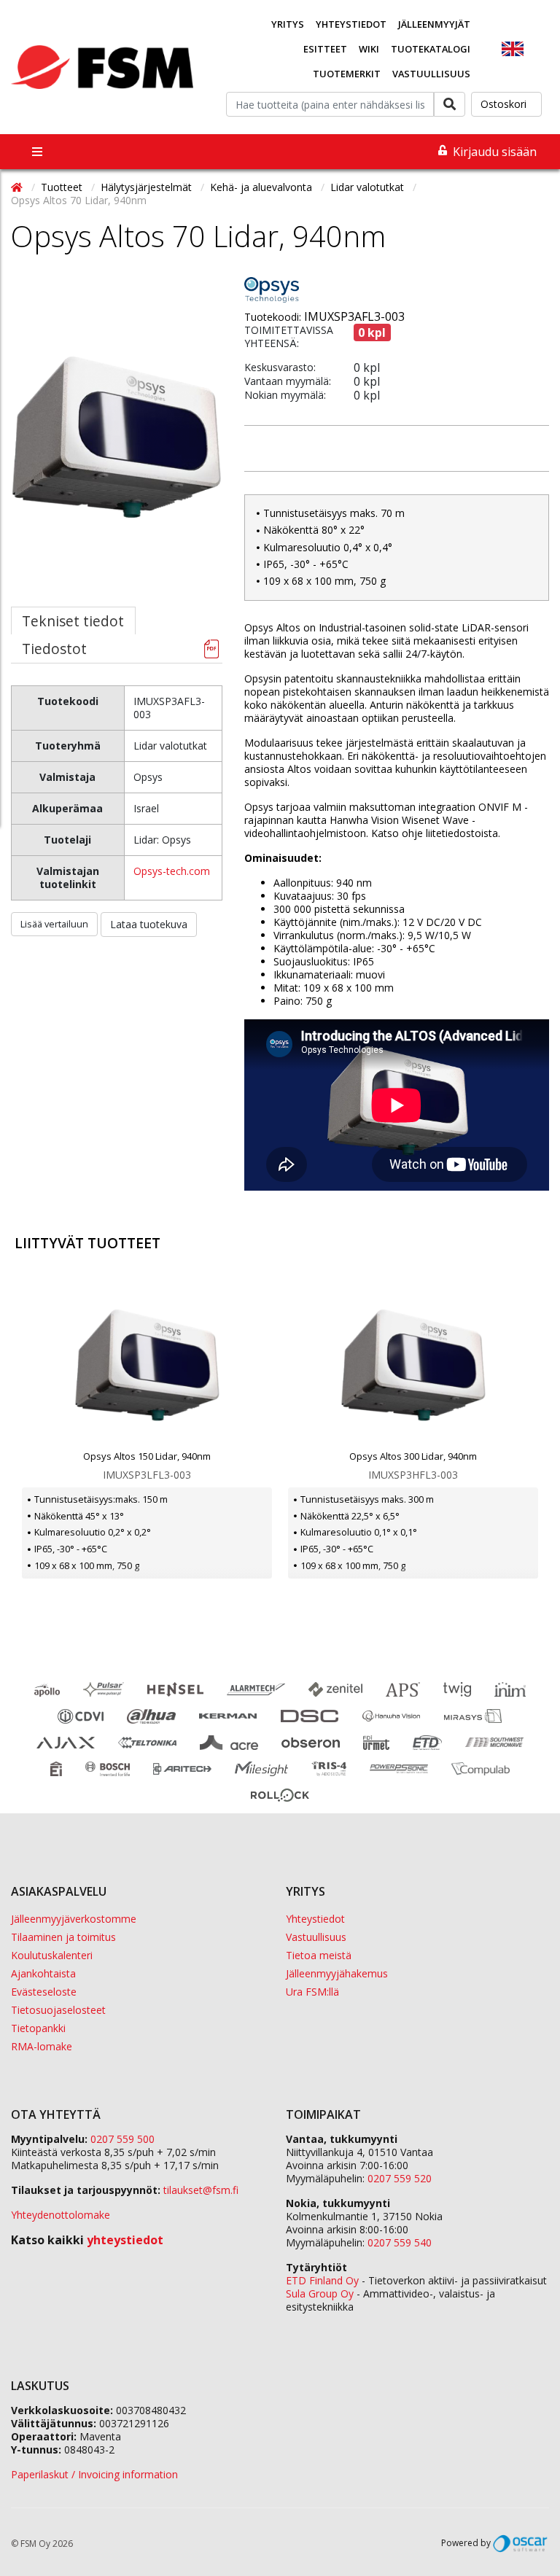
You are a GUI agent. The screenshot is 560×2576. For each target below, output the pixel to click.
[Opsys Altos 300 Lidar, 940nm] (413, 1366)
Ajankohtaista (43, 1973)
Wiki (369, 49)
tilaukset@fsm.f (201, 2190)
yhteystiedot (125, 2240)
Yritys (288, 24)
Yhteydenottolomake (61, 2215)
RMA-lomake (42, 2046)
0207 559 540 (400, 2242)
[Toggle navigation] (37, 152)
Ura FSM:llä (312, 1992)
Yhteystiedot (351, 24)
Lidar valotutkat (369, 187)
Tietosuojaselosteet (58, 2010)
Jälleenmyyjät (434, 24)
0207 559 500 (122, 2139)
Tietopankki (38, 2028)
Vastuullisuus (431, 74)
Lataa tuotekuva (149, 924)
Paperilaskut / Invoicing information (94, 2474)
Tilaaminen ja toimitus (63, 1937)
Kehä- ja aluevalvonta (262, 187)
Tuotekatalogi (431, 49)
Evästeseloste (44, 1992)
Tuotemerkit (347, 74)
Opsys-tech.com (172, 871)
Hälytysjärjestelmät (148, 187)
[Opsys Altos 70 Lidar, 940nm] (117, 467)
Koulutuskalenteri (52, 1955)
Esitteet (325, 49)
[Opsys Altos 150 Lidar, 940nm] (147, 1366)
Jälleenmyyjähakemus (337, 1973)
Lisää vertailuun (54, 924)
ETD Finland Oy (322, 2280)
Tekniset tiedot (73, 621)
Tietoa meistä (319, 1955)
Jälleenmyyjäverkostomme (74, 1919)
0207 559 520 (400, 2178)
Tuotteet (63, 187)
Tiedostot (54, 649)
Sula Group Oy (320, 2293)
